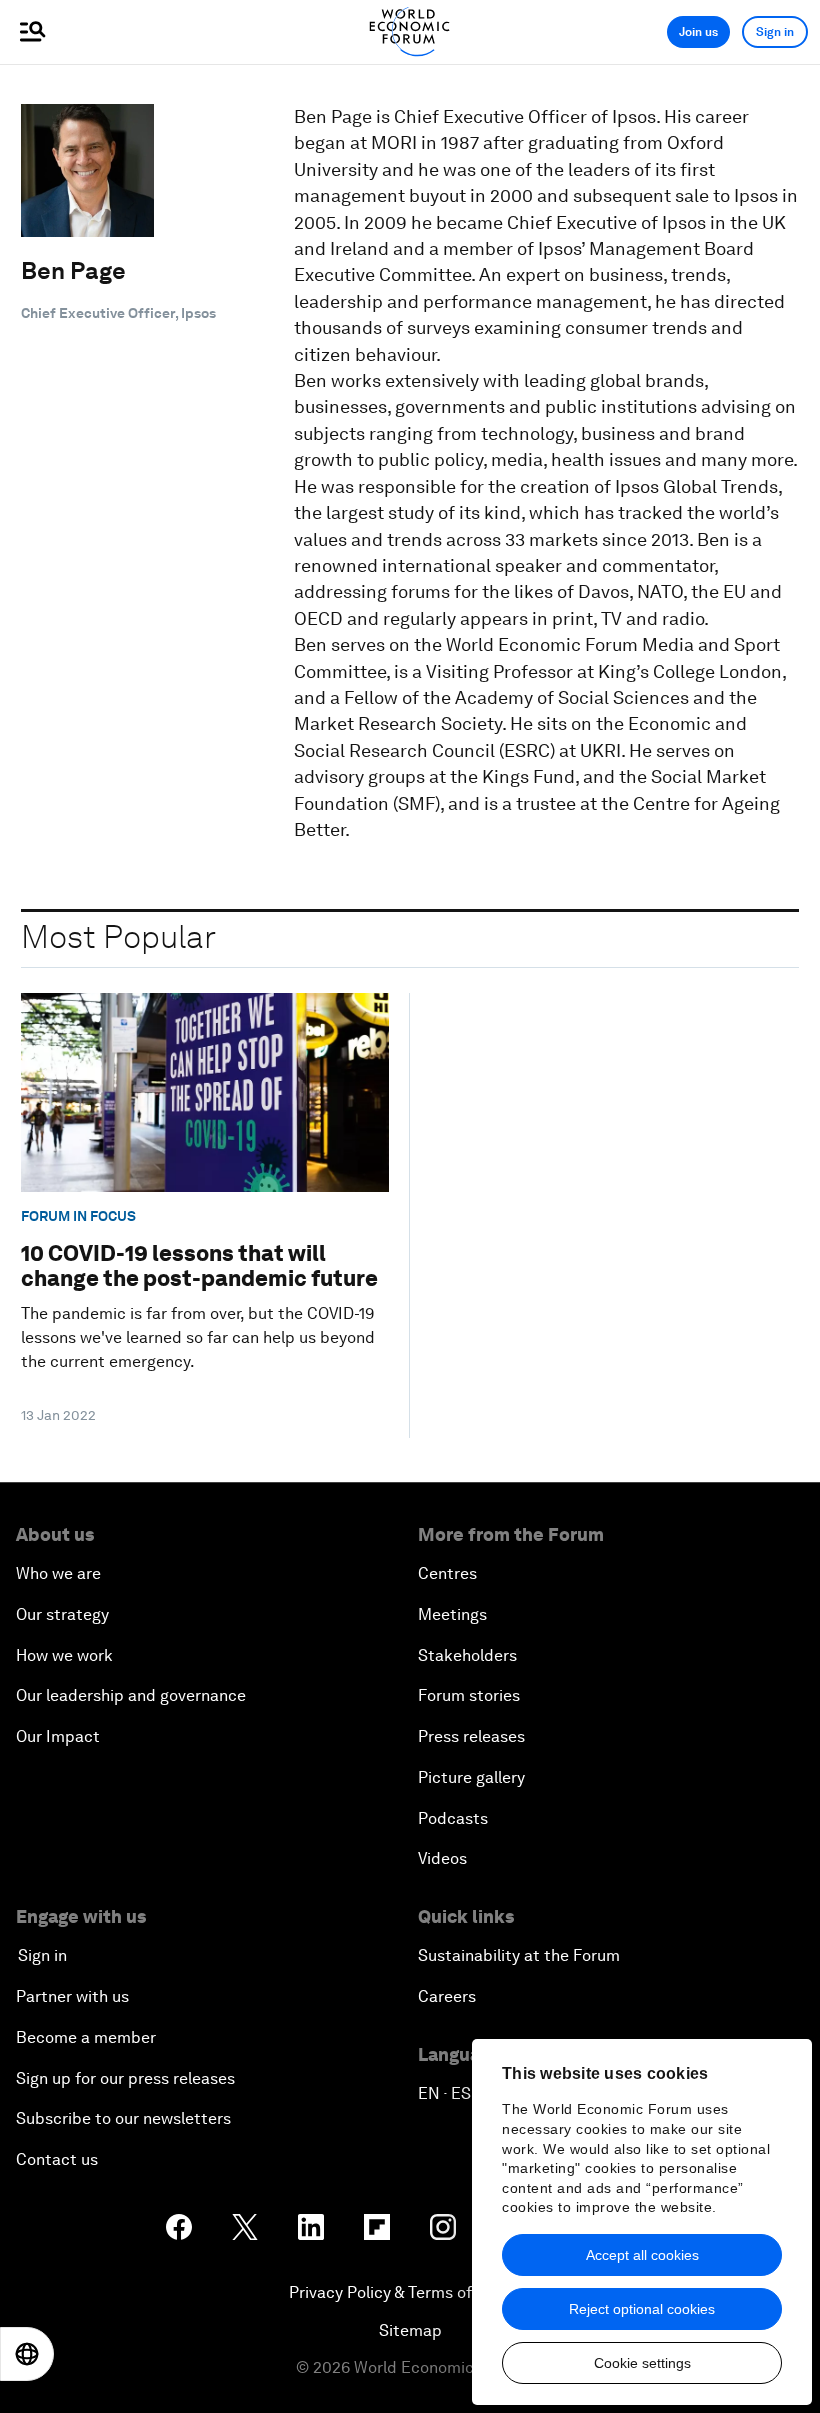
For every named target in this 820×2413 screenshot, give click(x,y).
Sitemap (410, 2330)
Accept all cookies (642, 2255)
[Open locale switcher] (27, 2354)
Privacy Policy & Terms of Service (410, 2292)
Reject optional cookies (642, 2309)
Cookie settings (642, 2363)
